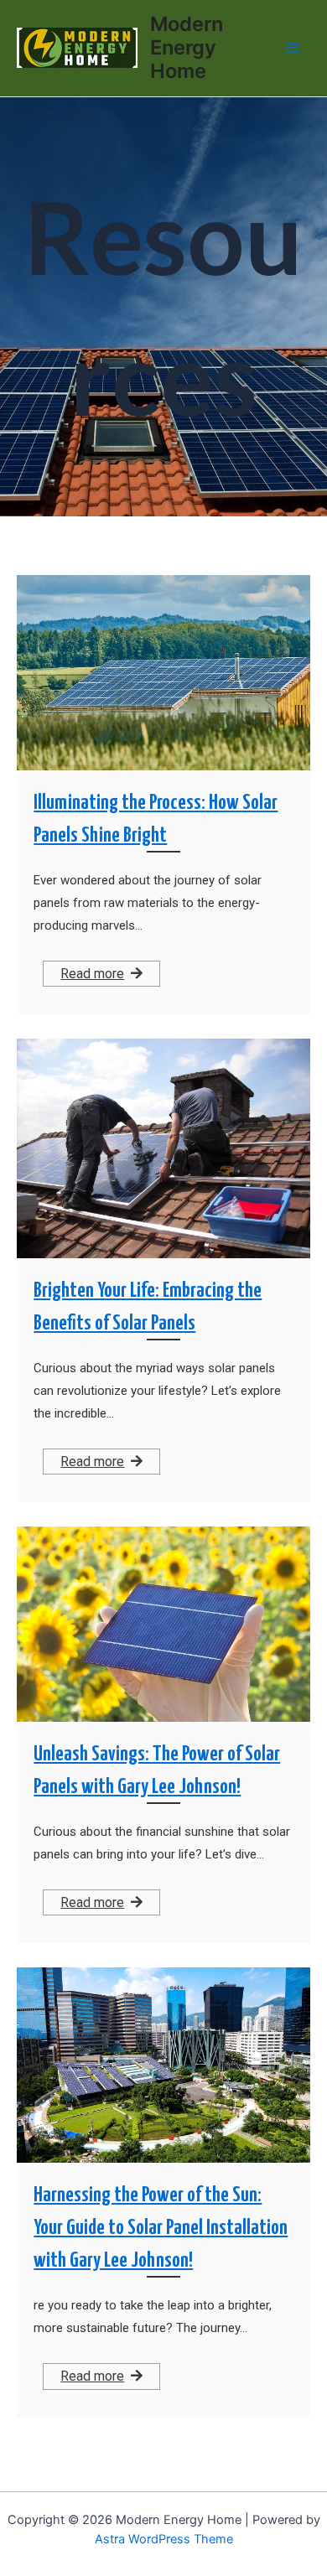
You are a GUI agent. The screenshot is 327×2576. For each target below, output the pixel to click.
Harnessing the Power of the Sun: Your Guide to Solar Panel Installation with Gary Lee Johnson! (161, 2228)
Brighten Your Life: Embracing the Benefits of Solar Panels (148, 1307)
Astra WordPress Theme (164, 2539)
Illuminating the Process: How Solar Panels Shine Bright (156, 819)
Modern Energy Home (187, 48)
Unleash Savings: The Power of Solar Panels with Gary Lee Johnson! (157, 1771)
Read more (92, 974)
